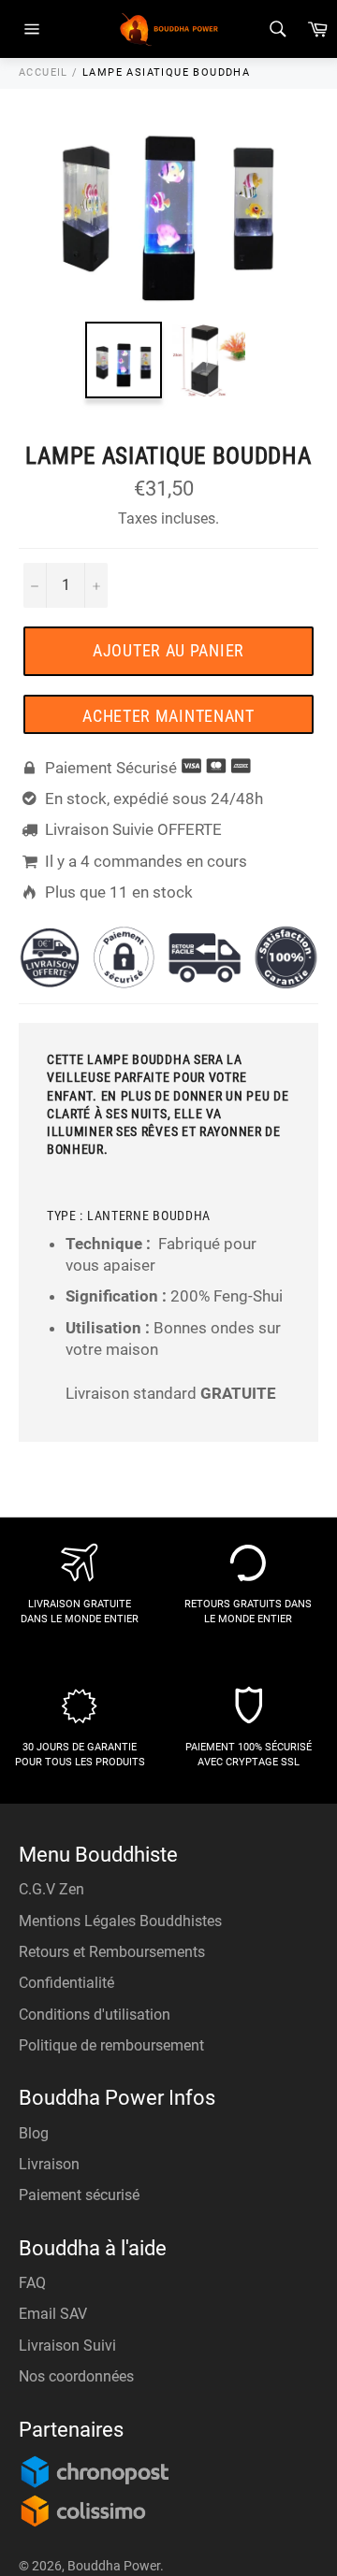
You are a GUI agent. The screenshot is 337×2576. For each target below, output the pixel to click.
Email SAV (53, 2314)
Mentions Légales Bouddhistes (120, 1921)
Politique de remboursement (111, 2045)
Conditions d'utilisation (95, 2015)
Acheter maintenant (168, 716)
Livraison (49, 2164)
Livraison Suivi (67, 2346)
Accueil (44, 72)
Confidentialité (66, 1983)
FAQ (32, 2283)
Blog (34, 2133)
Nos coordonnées (76, 2376)
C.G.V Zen (51, 1889)
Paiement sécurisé (79, 2195)
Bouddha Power (114, 2566)
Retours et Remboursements (112, 1952)
